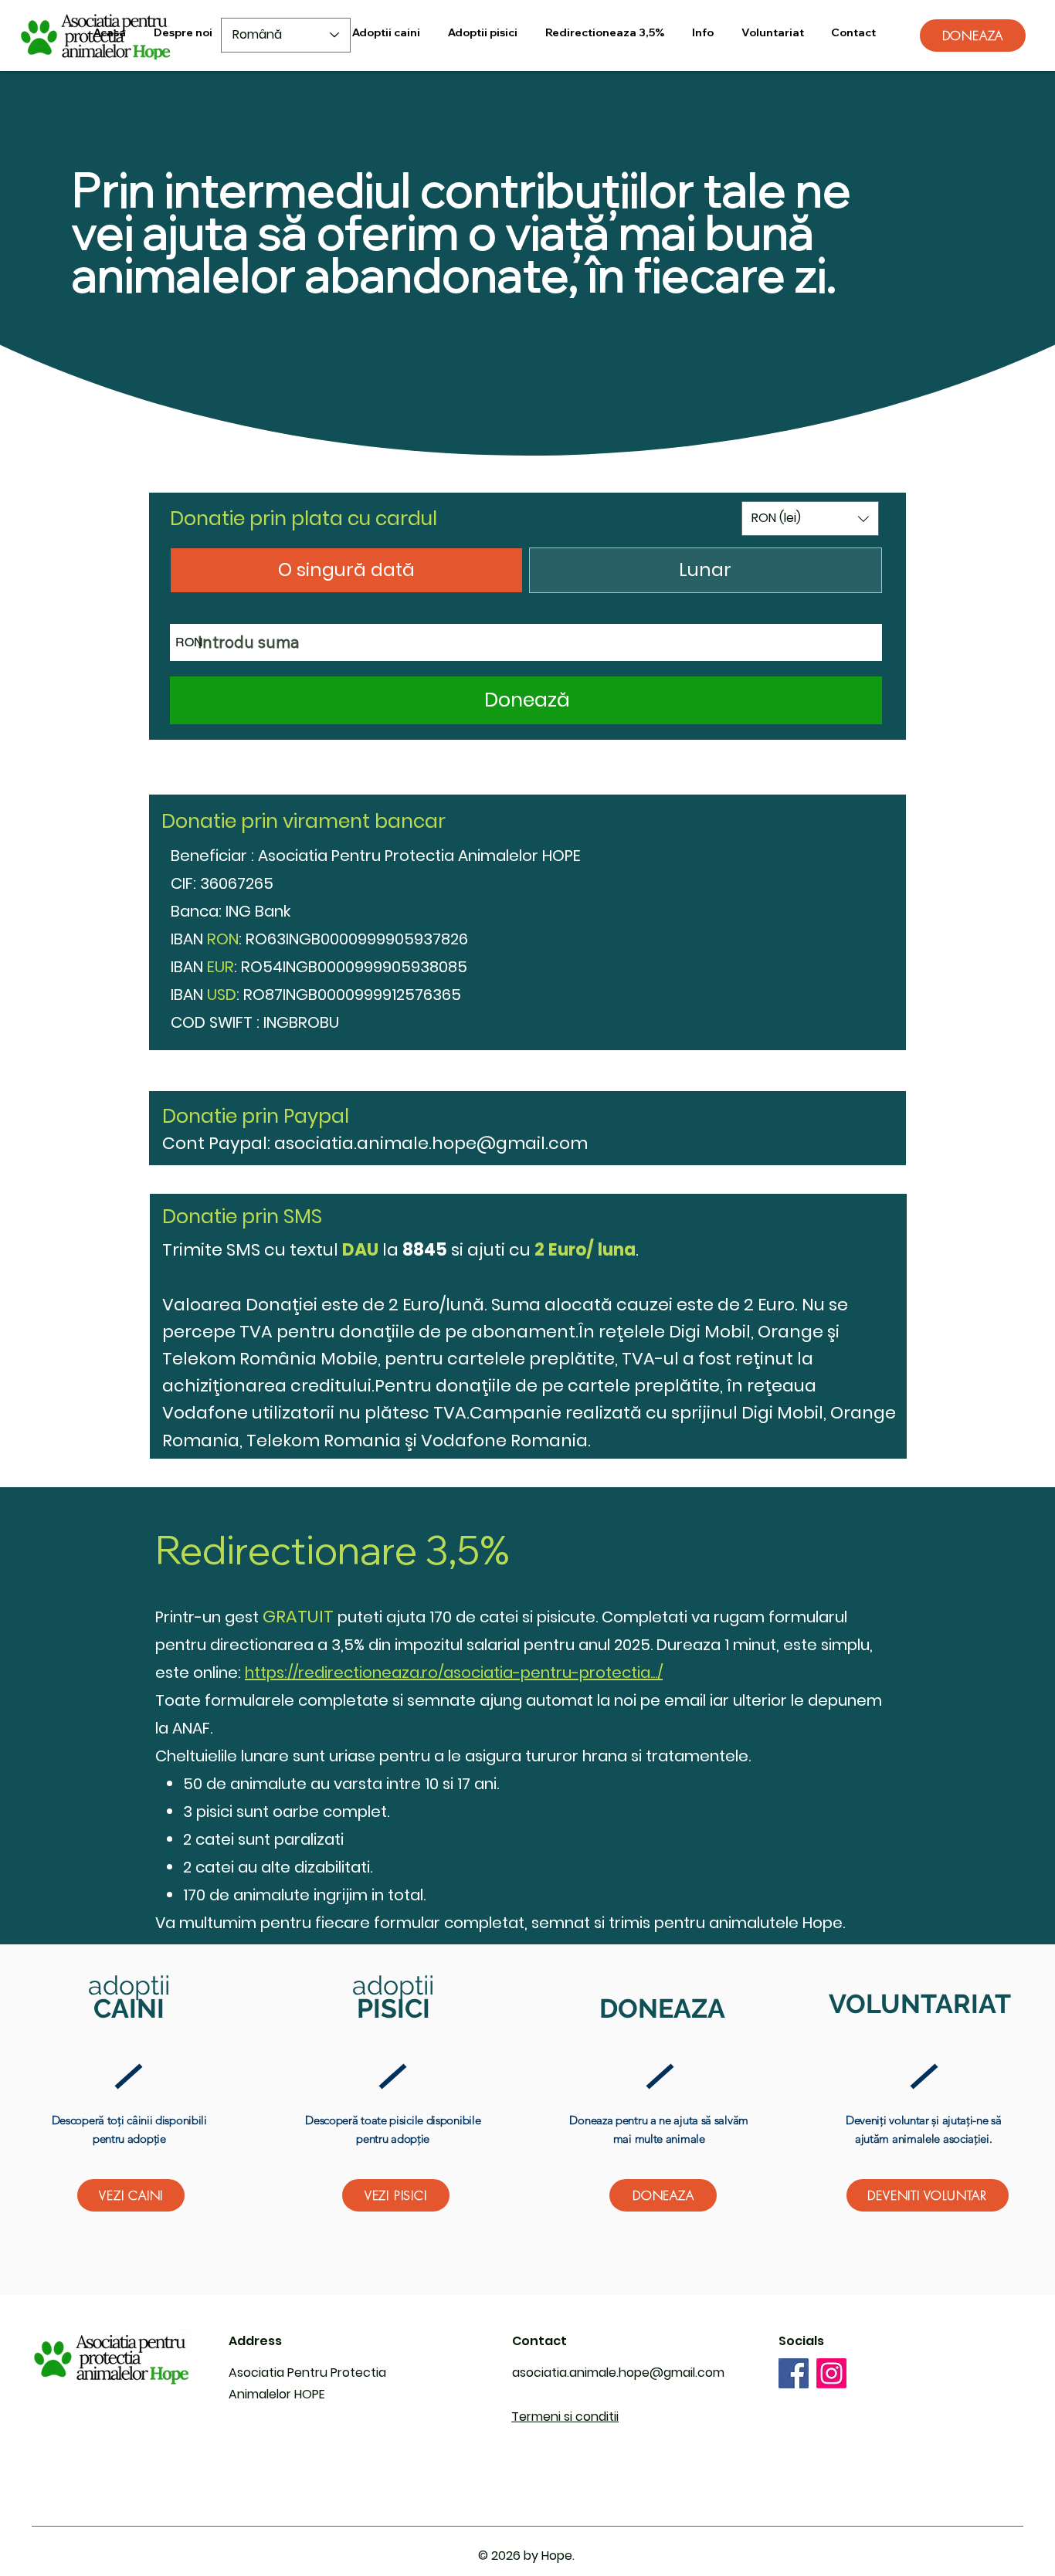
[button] (703, 33)
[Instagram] (831, 2373)
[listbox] (810, 519)
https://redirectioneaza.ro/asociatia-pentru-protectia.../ (454, 1673)
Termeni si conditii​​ (565, 2417)
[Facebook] (794, 2373)
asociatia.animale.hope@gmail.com (431, 1143)
